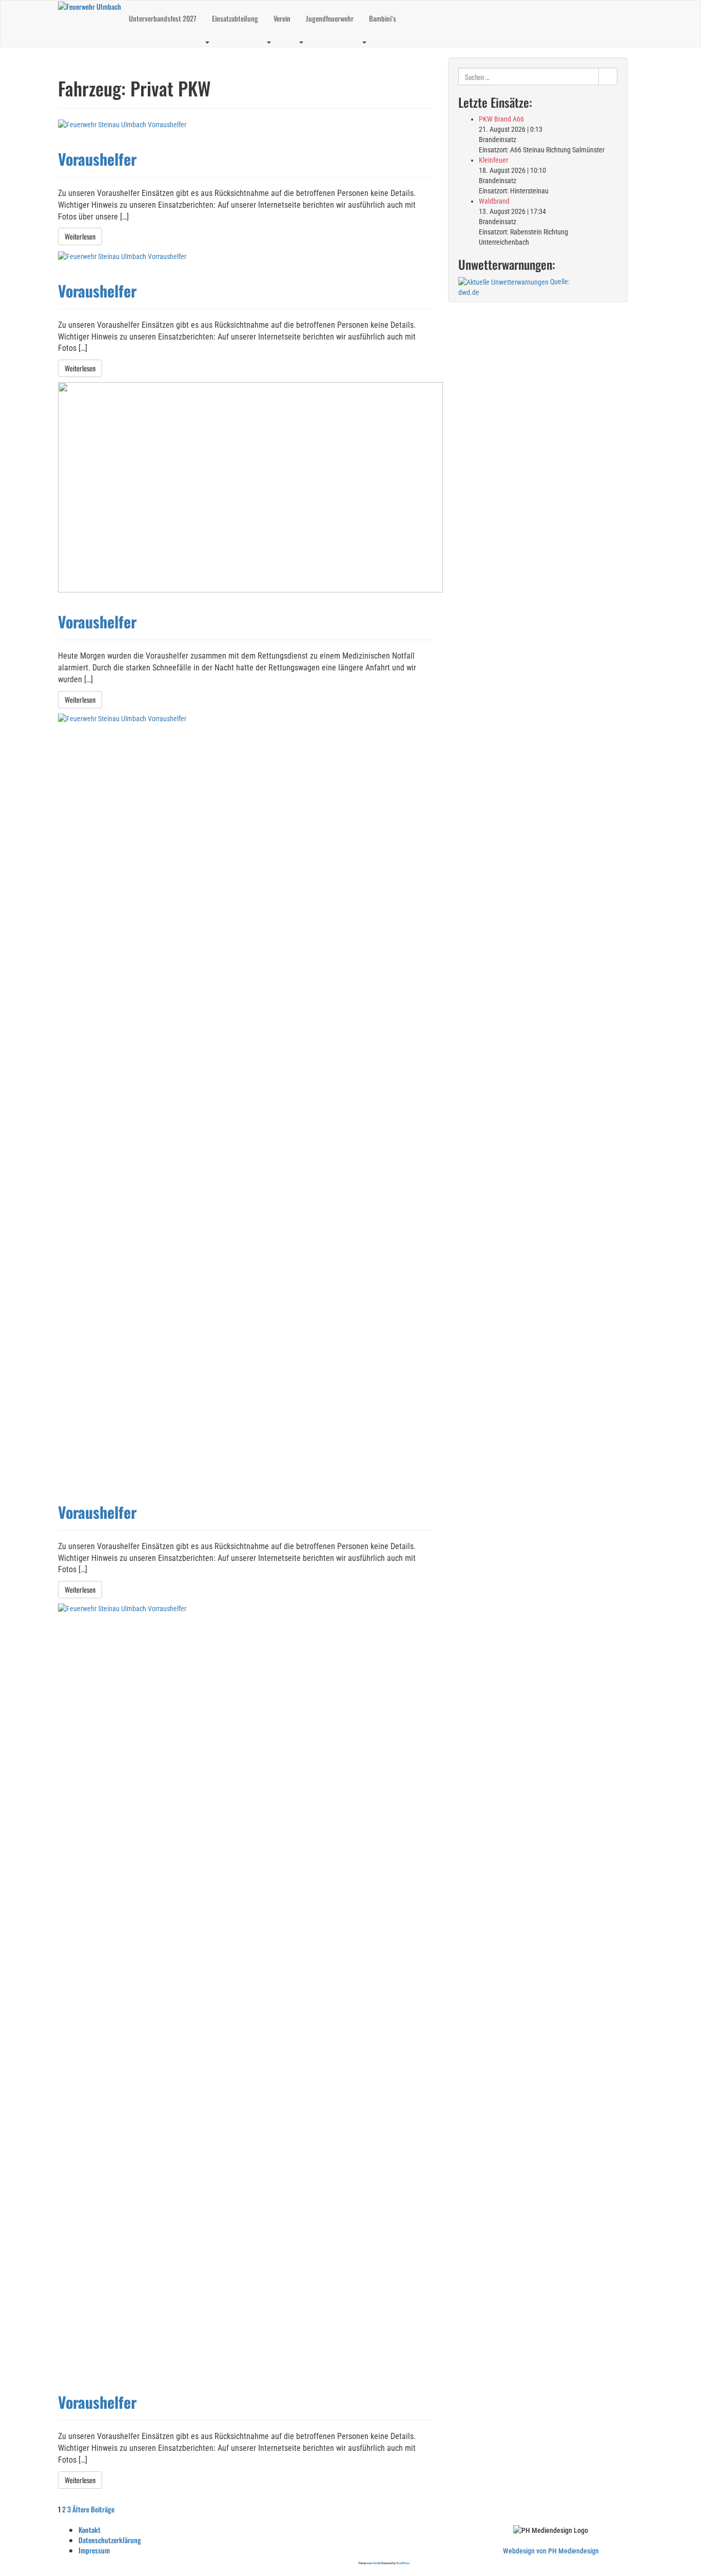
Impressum (94, 2550)
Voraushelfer (97, 159)
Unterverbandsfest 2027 (163, 18)
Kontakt (90, 2530)
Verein (282, 18)
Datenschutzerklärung (110, 2540)
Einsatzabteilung (235, 18)
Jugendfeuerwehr (330, 18)
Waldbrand (494, 201)
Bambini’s (383, 18)
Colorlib (376, 2563)
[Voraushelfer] (122, 124)
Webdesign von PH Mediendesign (551, 2551)
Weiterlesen (80, 236)
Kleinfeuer (493, 160)
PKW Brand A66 (501, 119)
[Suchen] (608, 76)
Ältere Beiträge (94, 2509)
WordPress (403, 2563)
